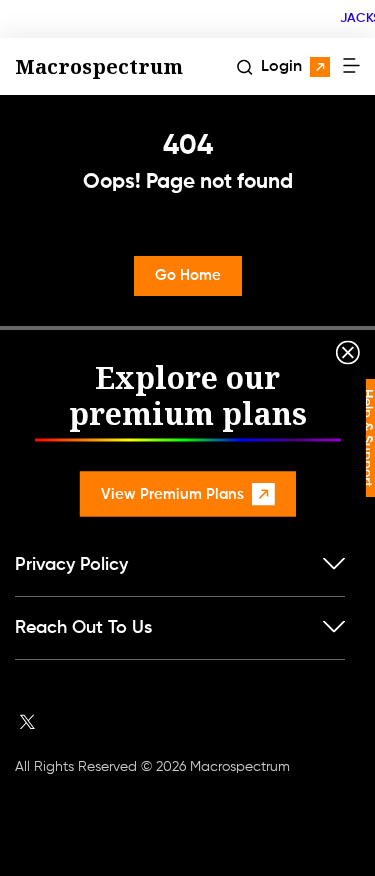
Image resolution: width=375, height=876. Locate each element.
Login (281, 67)
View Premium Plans (172, 493)
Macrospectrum (99, 66)
